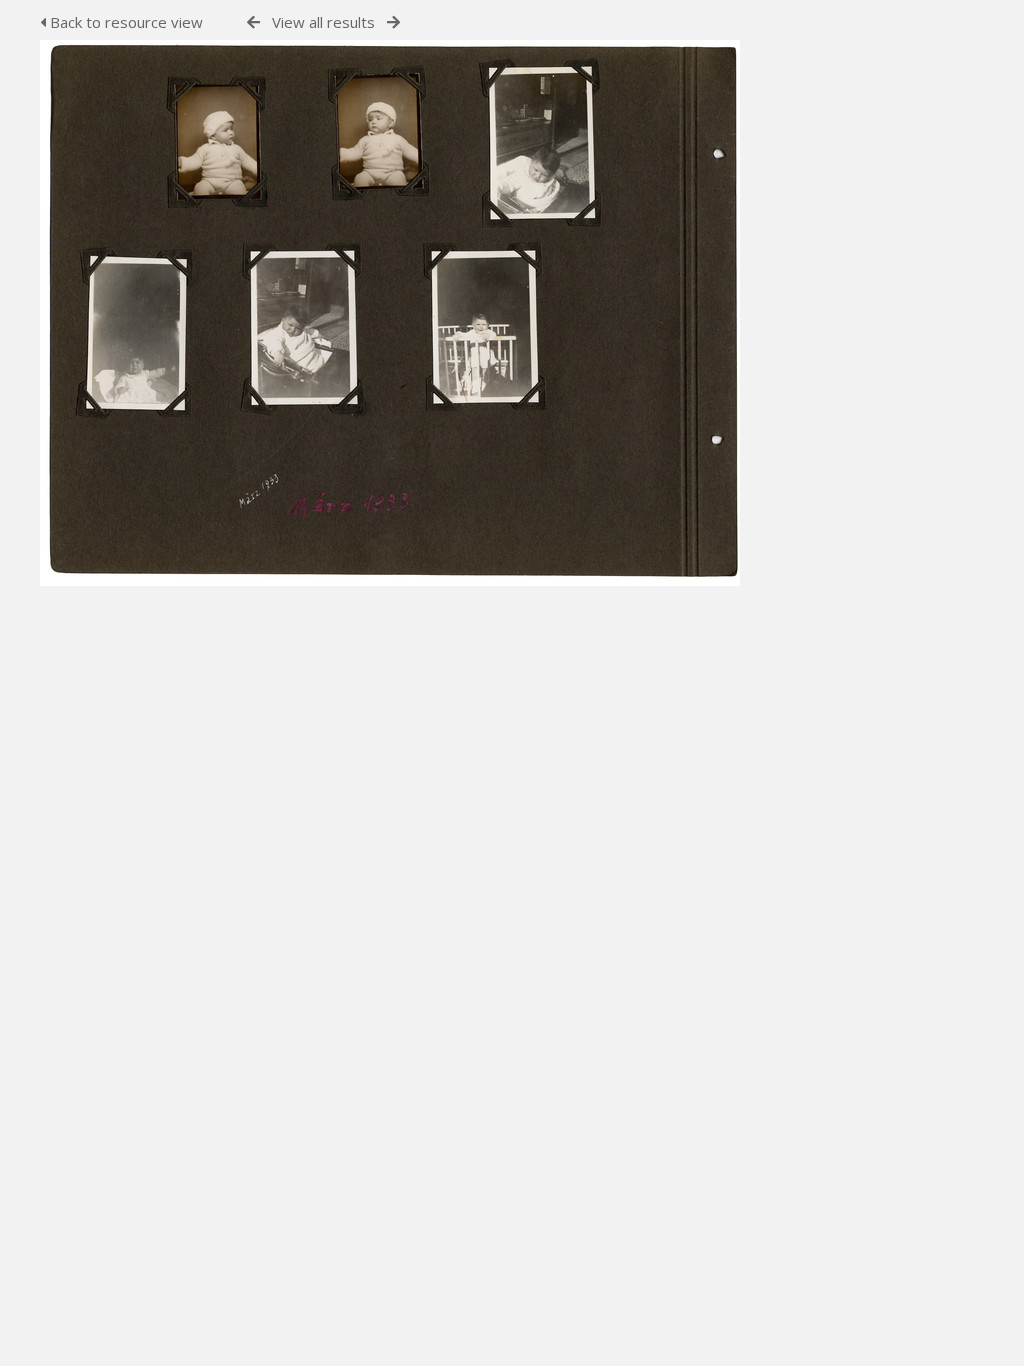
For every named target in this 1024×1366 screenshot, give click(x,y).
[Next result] (393, 22)
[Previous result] (253, 22)
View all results (323, 22)
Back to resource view (124, 22)
